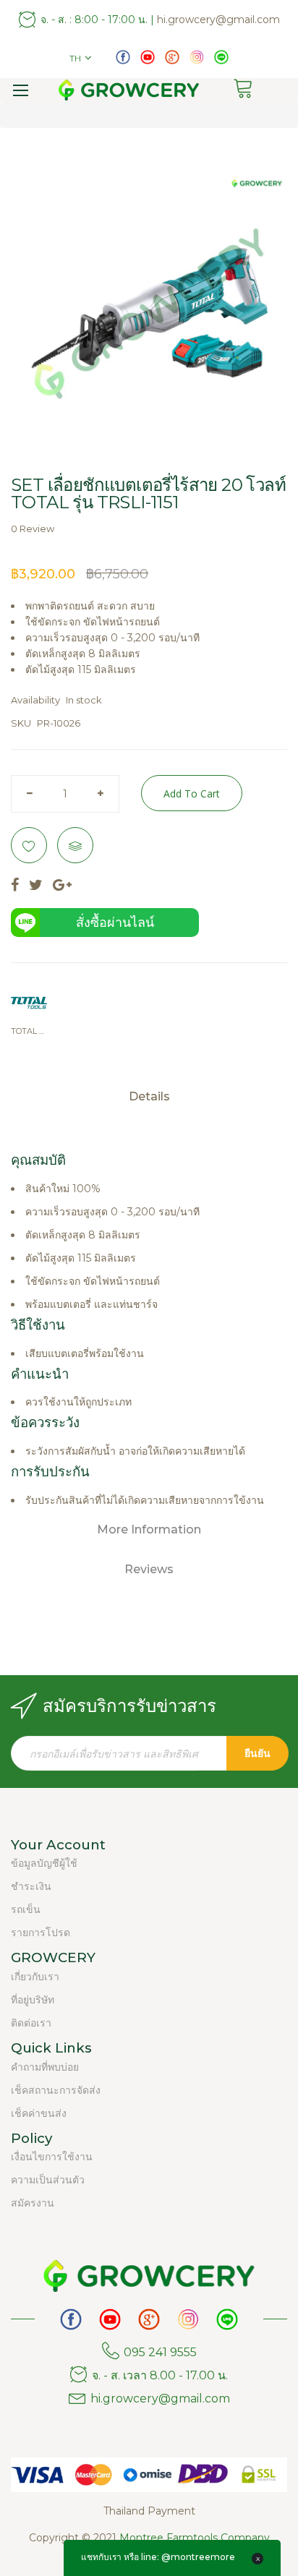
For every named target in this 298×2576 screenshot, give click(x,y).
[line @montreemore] (221, 56)
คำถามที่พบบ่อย (45, 2067)
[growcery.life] (197, 56)
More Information (149, 1529)
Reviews (149, 1569)
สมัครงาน (33, 2203)
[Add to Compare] (75, 845)
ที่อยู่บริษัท (33, 2000)
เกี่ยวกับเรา (35, 1977)
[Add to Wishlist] (29, 845)
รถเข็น (26, 1909)
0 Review (33, 529)
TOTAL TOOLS (29, 1031)
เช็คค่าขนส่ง (39, 2113)
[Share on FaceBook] (15, 886)
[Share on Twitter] (36, 886)
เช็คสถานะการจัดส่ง (56, 2090)
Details (149, 1096)
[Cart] (247, 90)
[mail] (172, 56)
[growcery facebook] (123, 56)
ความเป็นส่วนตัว (48, 2180)
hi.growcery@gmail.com (218, 20)
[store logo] (129, 90)
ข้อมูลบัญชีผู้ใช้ (44, 1863)
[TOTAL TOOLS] (29, 1003)
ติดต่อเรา (31, 2023)
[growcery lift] (148, 56)
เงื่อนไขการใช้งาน (52, 2157)
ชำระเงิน (31, 1886)
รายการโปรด (41, 1933)
